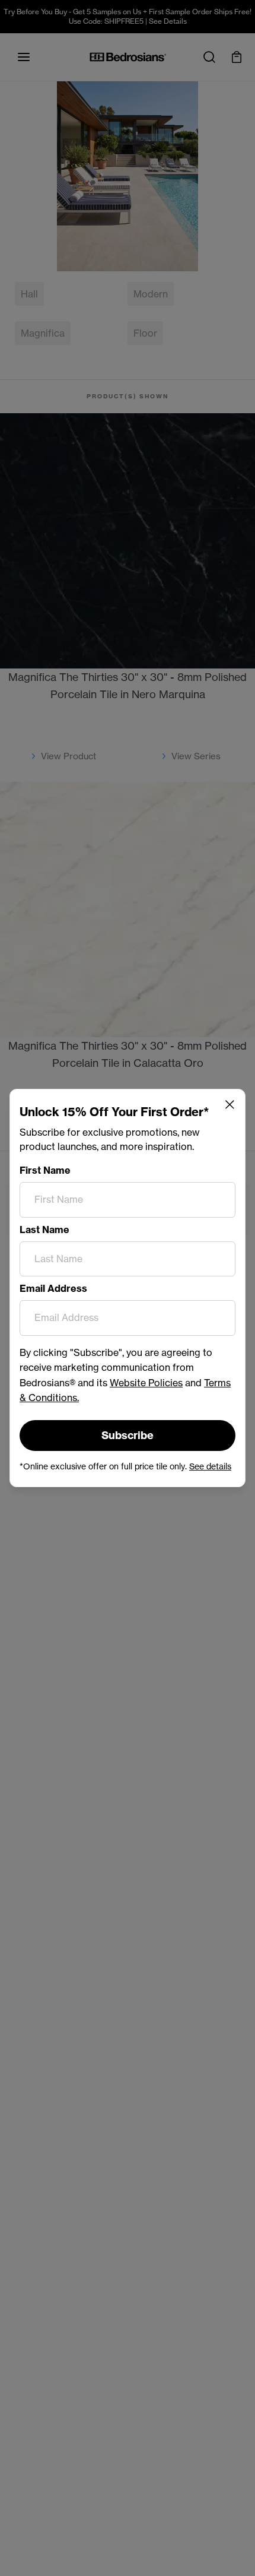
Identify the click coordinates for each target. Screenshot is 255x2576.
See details (210, 1466)
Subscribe (128, 1435)
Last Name (44, 1230)
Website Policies (146, 1383)
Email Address (53, 1288)
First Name (45, 1170)
